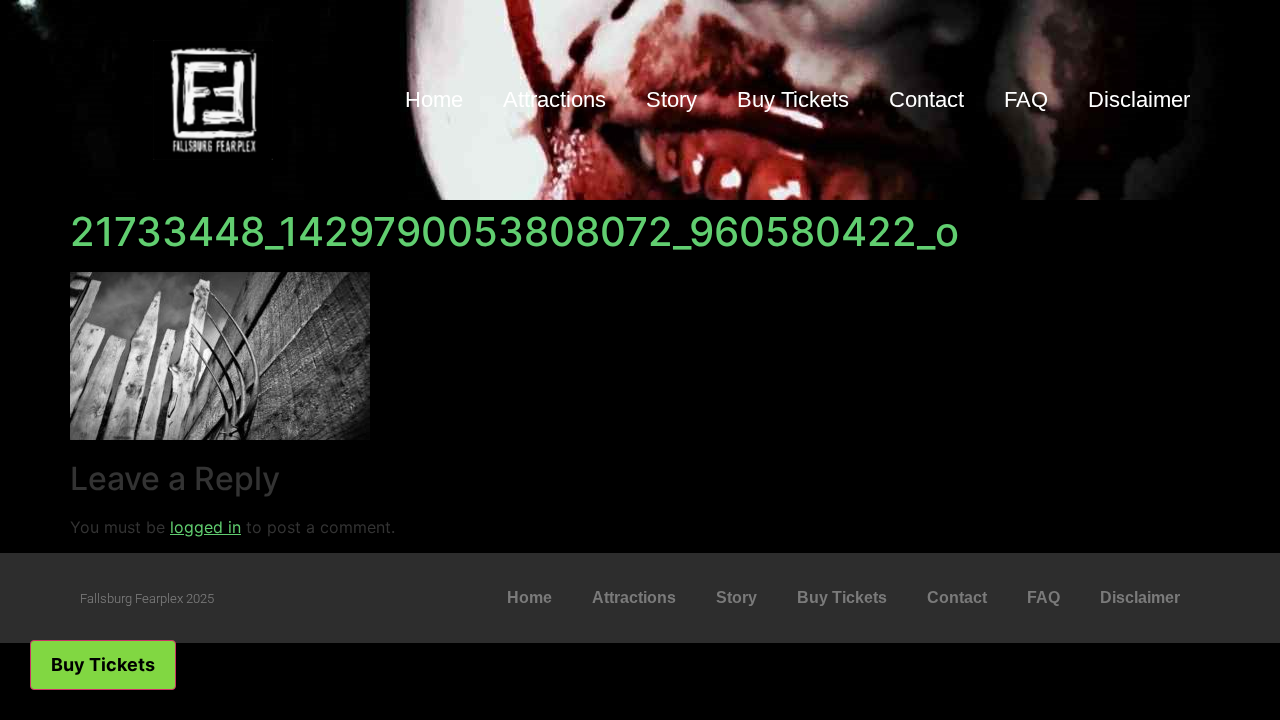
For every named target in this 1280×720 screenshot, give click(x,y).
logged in (205, 527)
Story (671, 99)
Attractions (554, 99)
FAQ (1026, 99)
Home (434, 99)
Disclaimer (1139, 99)
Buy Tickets (793, 99)
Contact (926, 99)
